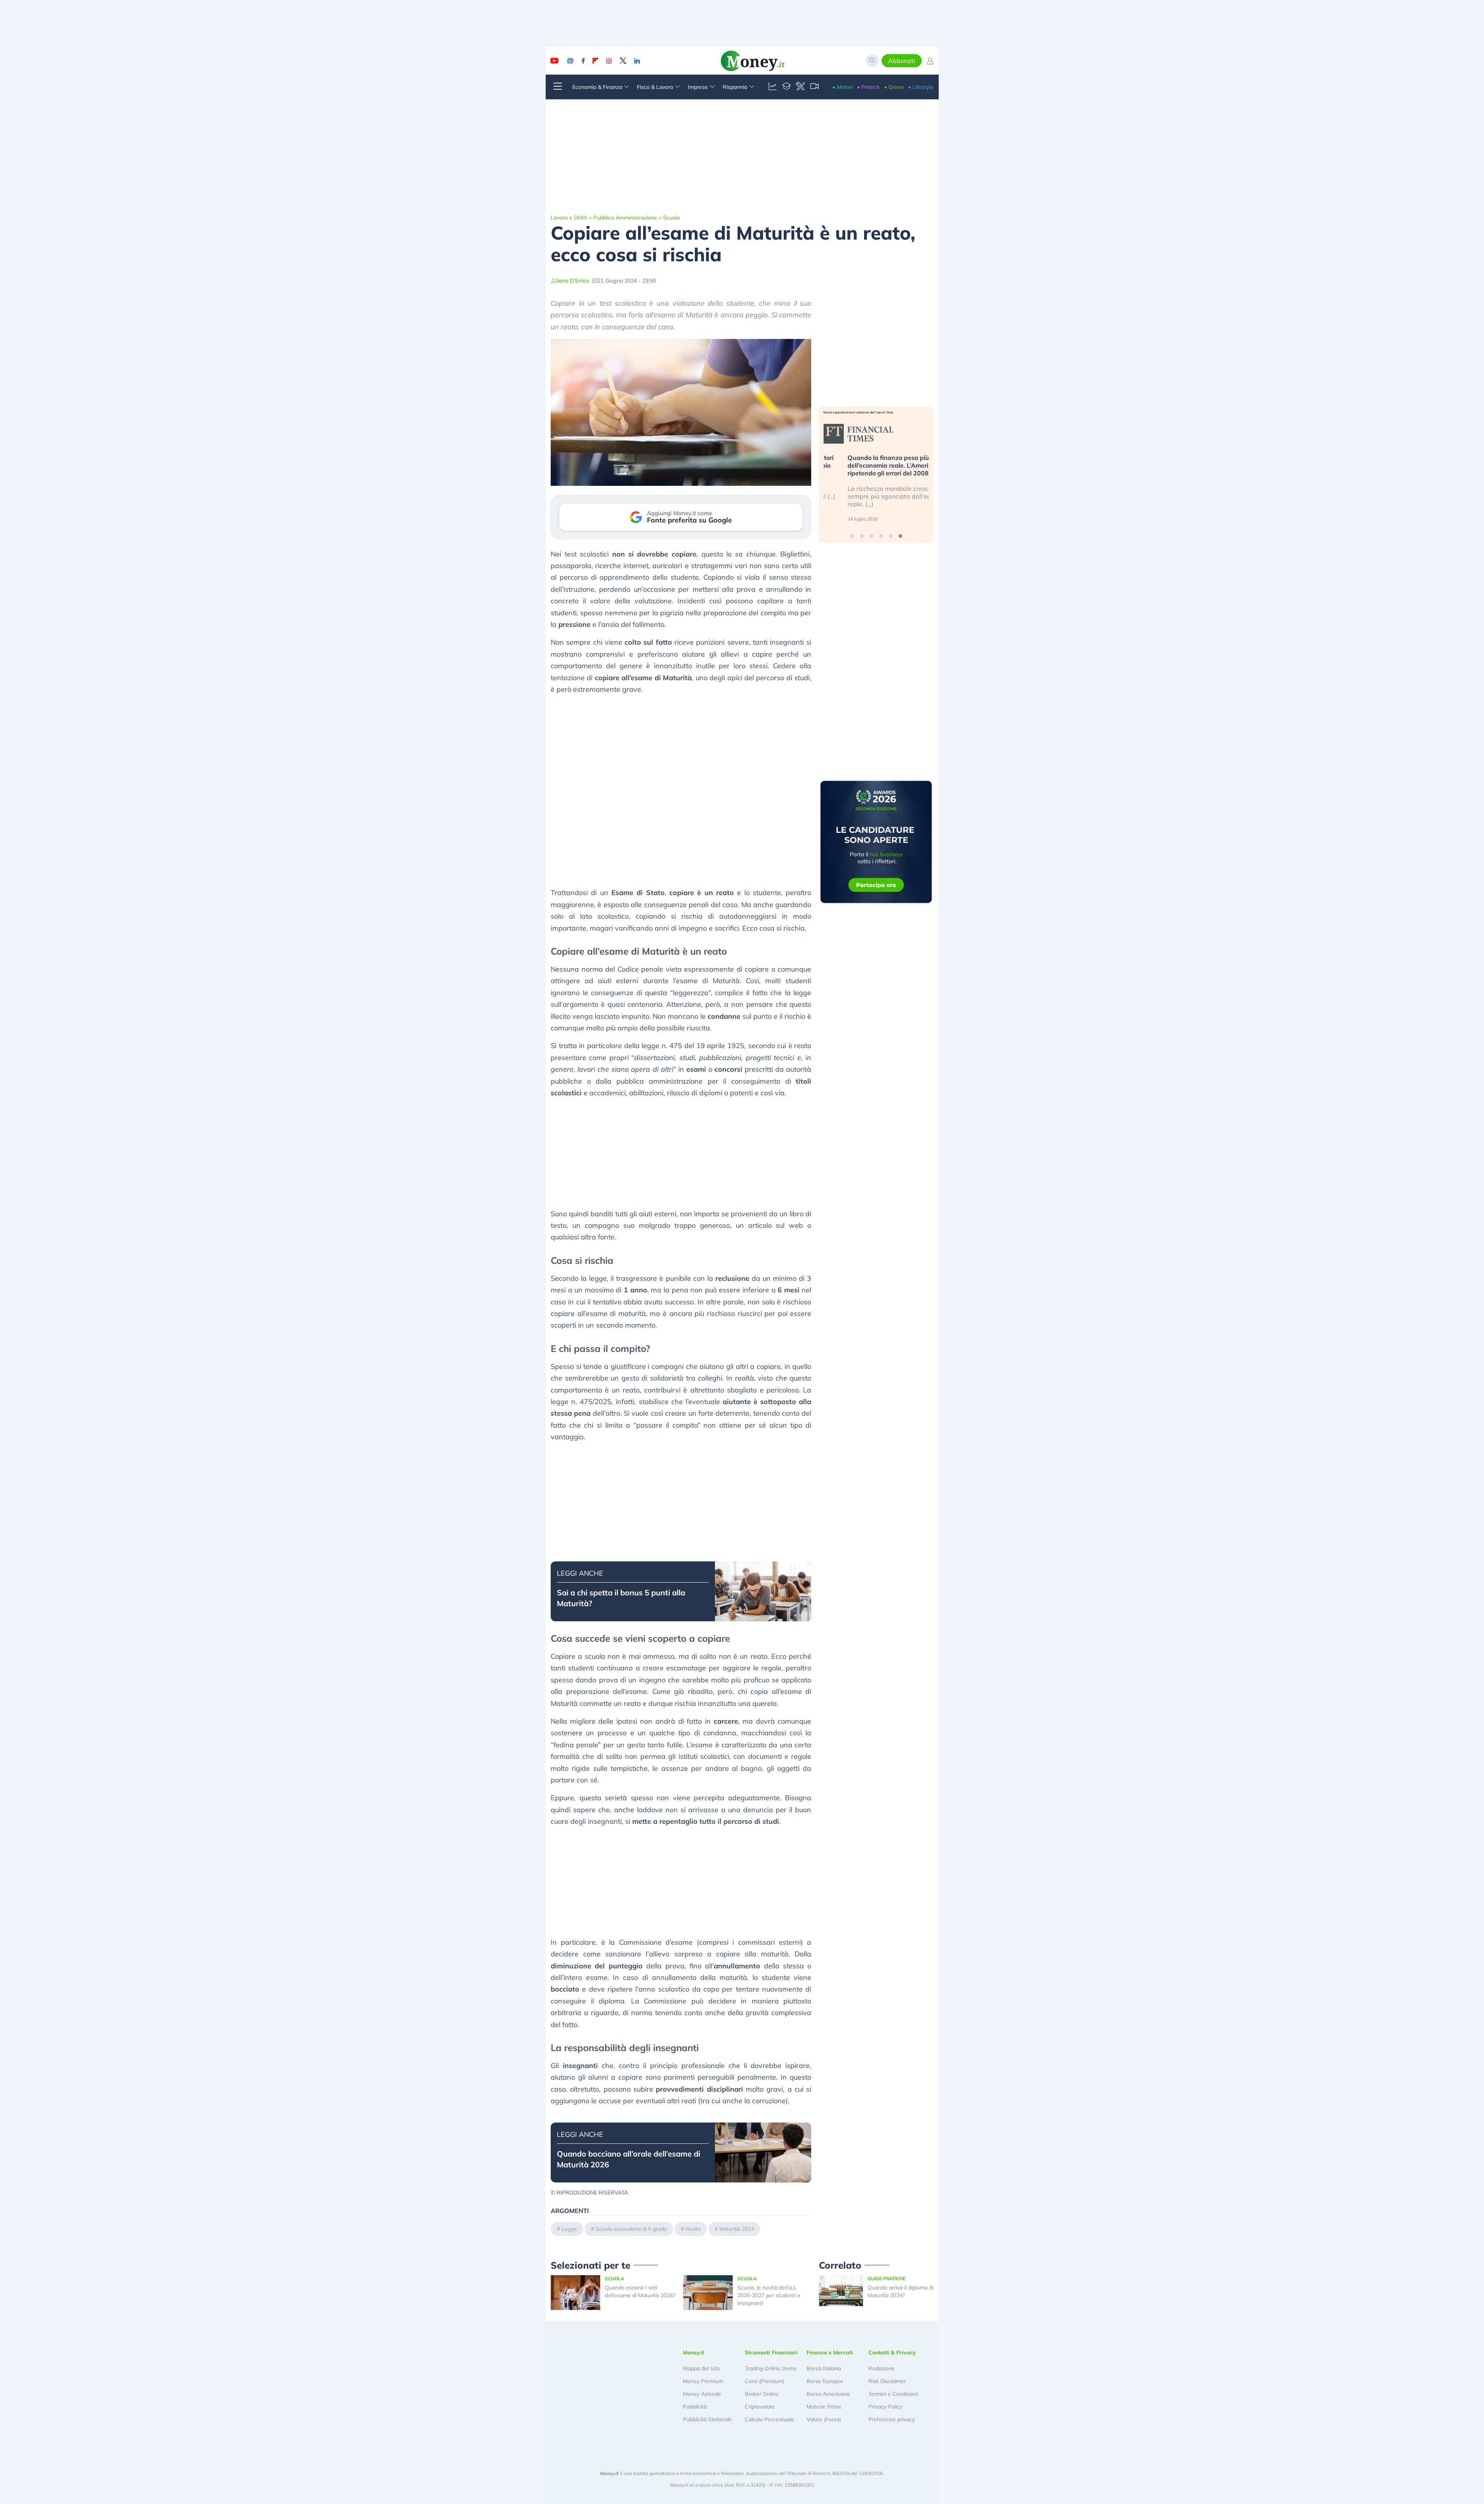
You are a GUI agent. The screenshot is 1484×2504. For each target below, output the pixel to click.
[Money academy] (786, 87)
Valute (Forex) (824, 2419)
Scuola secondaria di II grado (631, 2229)
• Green (894, 87)
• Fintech (868, 87)
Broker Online (762, 2394)
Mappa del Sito (701, 2368)
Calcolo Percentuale (769, 2419)
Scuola (671, 218)
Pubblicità (695, 2407)
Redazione (882, 2368)
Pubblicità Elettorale (707, 2419)
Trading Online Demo (771, 2368)
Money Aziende (702, 2394)
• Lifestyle (921, 87)
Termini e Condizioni (893, 2394)
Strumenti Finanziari (771, 2353)
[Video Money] (814, 87)
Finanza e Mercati (830, 2353)
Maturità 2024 (737, 2229)
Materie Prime (824, 2407)
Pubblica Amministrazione (625, 218)
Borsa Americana (828, 2394)
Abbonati (902, 61)
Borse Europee (825, 2381)
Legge (569, 2229)
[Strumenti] (800, 87)
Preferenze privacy (892, 2419)
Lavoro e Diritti (569, 218)
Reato (693, 2229)
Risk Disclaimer (887, 2381)
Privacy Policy (885, 2407)
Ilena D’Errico (573, 281)
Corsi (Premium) (764, 2381)
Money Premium (703, 2381)
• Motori (842, 87)
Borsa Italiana (824, 2368)
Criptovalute (760, 2407)
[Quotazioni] (773, 87)
